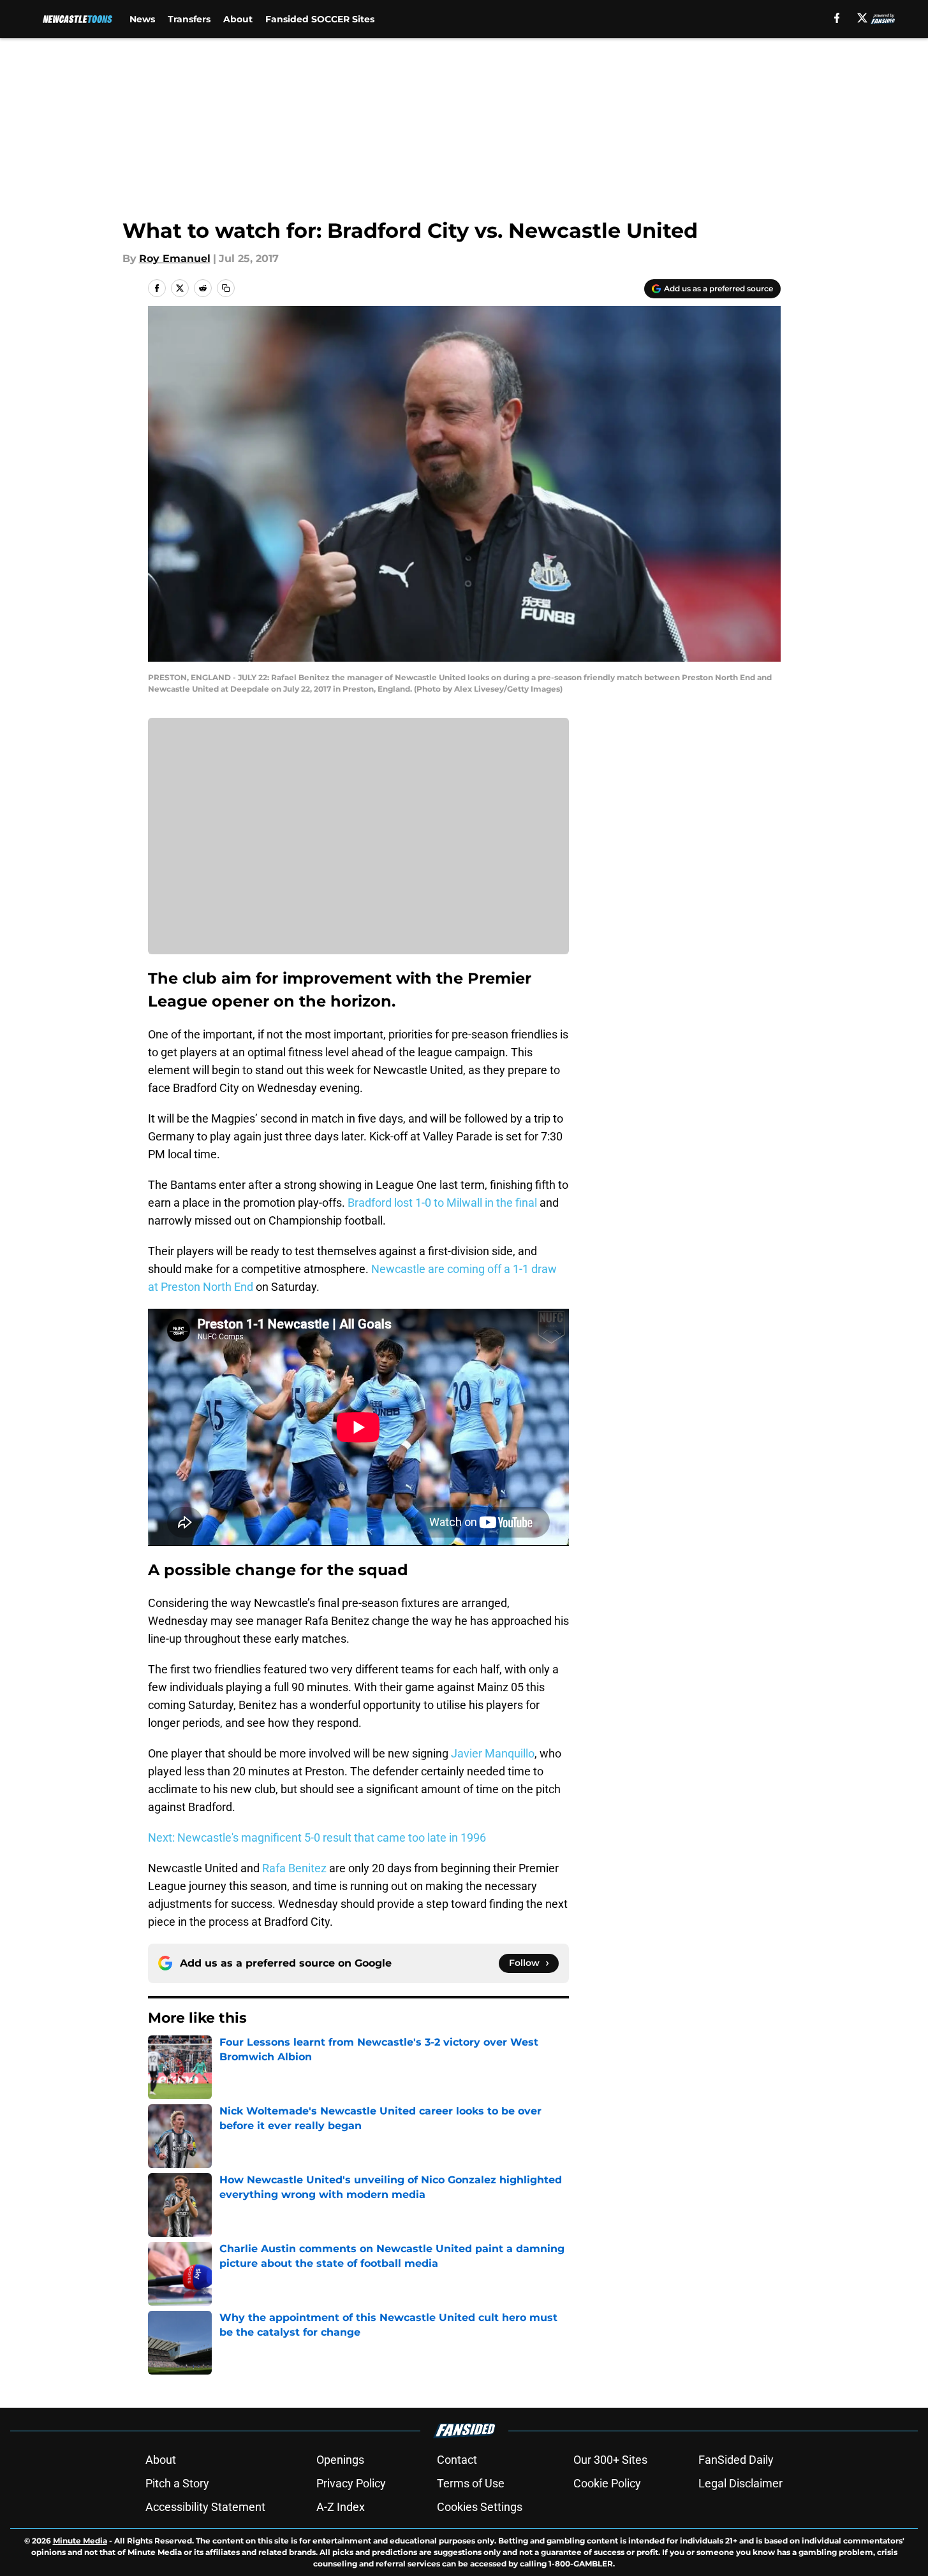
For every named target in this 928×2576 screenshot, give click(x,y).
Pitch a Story (177, 2483)
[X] (862, 18)
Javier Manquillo (493, 1753)
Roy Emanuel (175, 258)
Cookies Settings (480, 2507)
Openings (340, 2460)
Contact (457, 2460)
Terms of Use (471, 2483)
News (142, 19)
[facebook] (837, 18)
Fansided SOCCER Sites (320, 19)
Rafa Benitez (294, 1868)
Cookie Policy (607, 2483)
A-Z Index (341, 2507)
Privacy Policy (351, 2483)
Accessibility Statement (205, 2507)
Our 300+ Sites (610, 2460)
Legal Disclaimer (740, 2483)
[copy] (226, 288)
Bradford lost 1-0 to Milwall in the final (442, 1203)
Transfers (189, 19)
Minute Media (80, 2541)
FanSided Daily (736, 2460)
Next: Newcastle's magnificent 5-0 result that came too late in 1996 (317, 1837)
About (238, 19)
